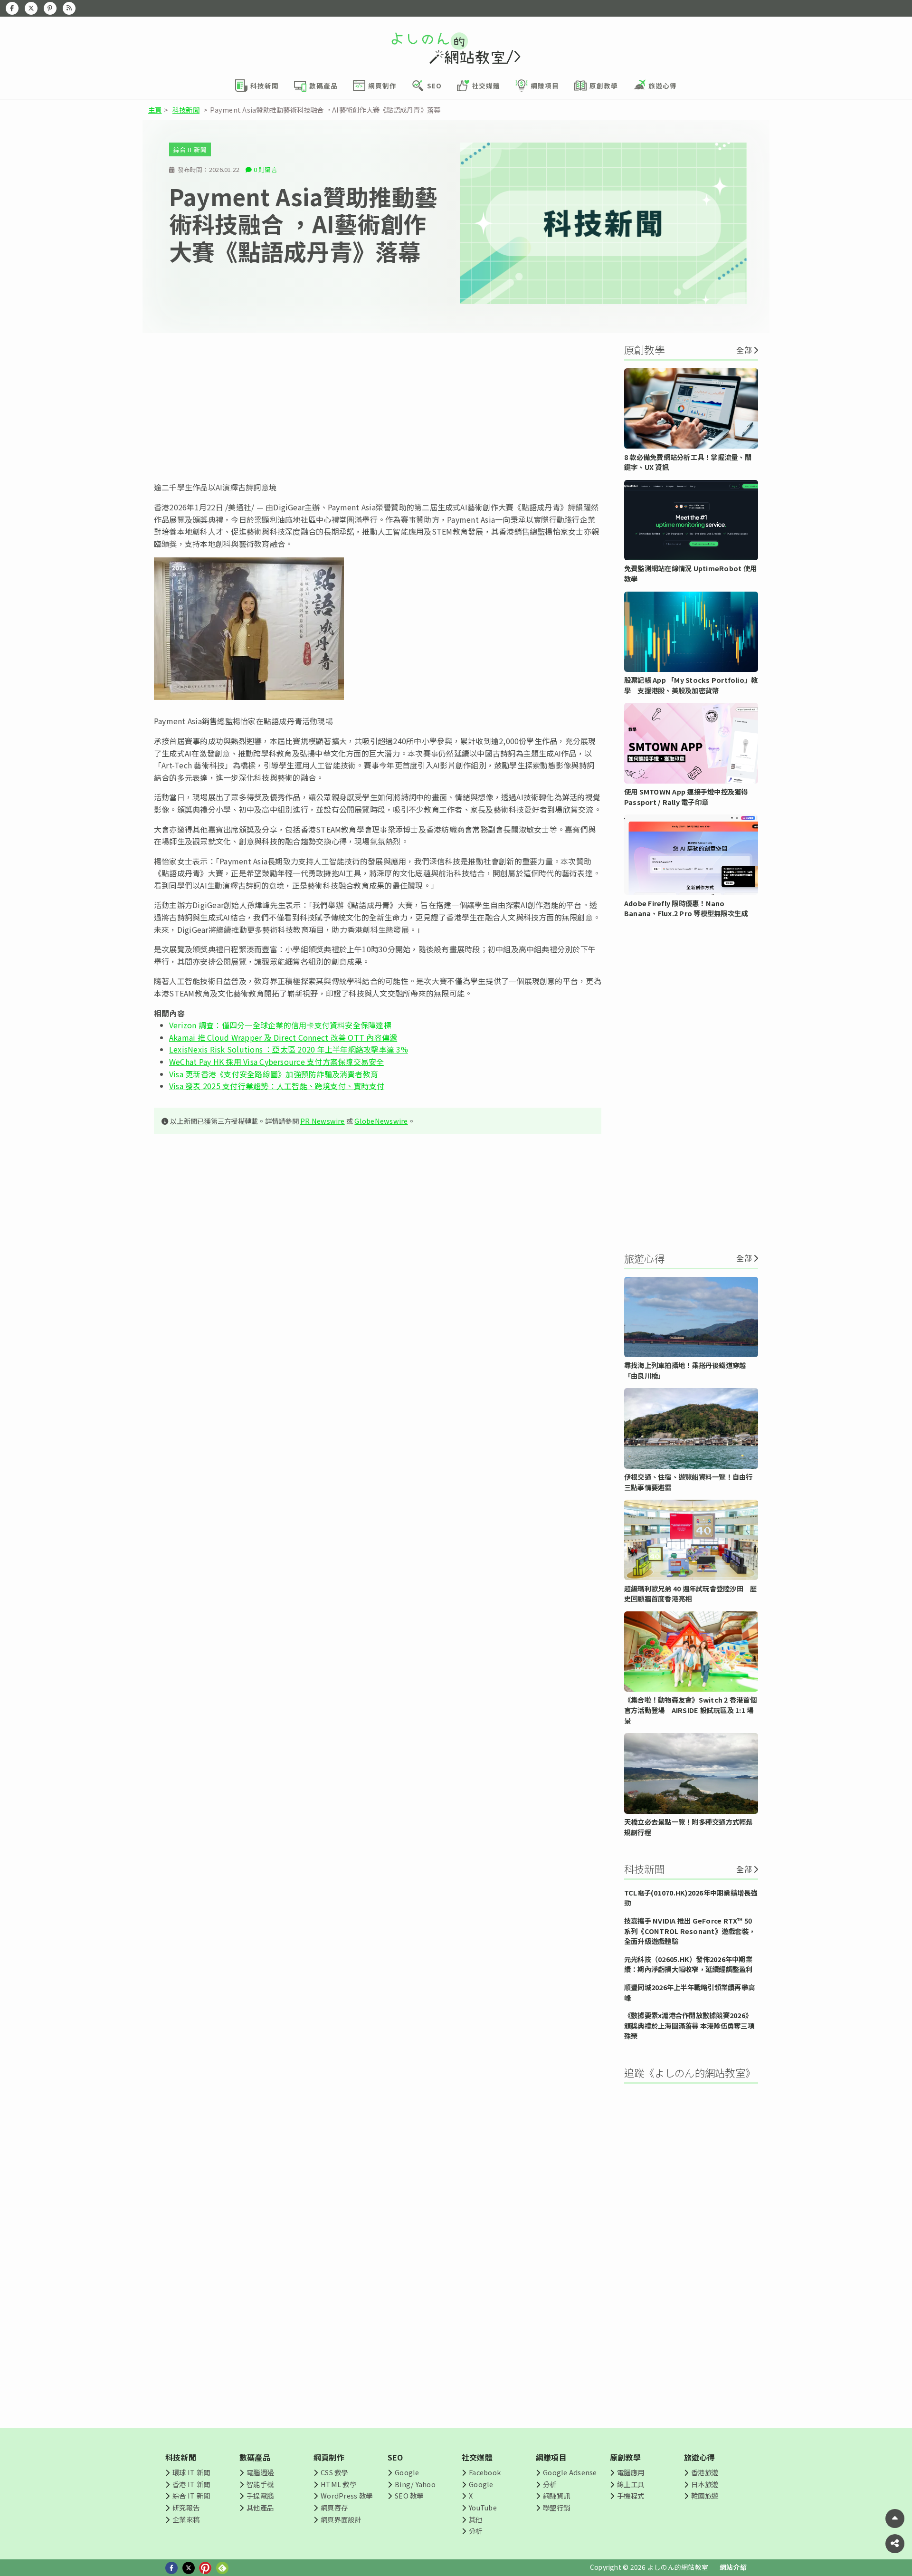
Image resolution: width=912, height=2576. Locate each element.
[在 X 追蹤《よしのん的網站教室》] (31, 8)
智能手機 (260, 2484)
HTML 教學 (338, 2484)
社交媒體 (477, 2457)
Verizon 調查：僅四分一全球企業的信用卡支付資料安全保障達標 (280, 1025)
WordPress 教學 (347, 2495)
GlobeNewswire (381, 1121)
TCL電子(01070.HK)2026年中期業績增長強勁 (691, 1898)
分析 (475, 2531)
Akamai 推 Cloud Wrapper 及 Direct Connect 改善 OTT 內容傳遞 (283, 1037)
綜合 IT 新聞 (190, 149)
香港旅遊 (705, 2472)
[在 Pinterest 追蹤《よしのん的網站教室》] (50, 8)
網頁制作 (329, 2457)
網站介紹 (733, 2567)
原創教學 (625, 2457)
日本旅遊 (705, 2484)
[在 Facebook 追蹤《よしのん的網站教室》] (12, 8)
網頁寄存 (334, 2507)
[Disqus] (378, 1422)
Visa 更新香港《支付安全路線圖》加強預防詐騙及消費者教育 (275, 1074)
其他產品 (260, 2507)
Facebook (485, 2472)
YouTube (483, 2507)
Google (407, 2472)
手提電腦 (260, 2495)
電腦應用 (631, 2472)
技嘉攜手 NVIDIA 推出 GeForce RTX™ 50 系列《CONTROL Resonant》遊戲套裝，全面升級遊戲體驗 (690, 1931)
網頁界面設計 (341, 2519)
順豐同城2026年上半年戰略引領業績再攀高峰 (689, 1992)
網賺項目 (551, 2457)
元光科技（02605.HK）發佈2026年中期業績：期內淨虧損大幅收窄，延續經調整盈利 (689, 1964)
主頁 (155, 110)
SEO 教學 (409, 2495)
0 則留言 (266, 169)
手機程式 (631, 2495)
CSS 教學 (334, 2472)
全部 (744, 350)
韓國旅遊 (705, 2495)
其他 (475, 2519)
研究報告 (186, 2507)
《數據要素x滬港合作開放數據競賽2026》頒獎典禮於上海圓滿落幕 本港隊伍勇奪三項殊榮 (689, 2025)
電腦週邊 (260, 2472)
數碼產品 (255, 2457)
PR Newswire (323, 1121)
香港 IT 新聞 (191, 2484)
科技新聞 (186, 110)
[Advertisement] (378, 407)
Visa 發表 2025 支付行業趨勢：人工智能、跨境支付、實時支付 (277, 1086)
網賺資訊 (556, 2495)
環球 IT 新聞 (191, 2472)
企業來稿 (186, 2519)
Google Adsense (570, 2472)
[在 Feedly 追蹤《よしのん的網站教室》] (69, 8)
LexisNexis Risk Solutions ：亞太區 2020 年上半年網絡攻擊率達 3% (289, 1049)
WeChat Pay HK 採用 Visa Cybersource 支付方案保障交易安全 (277, 1062)
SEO (395, 2457)
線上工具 (631, 2484)
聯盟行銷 (556, 2507)
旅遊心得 (699, 2457)
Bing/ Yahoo (415, 2484)
